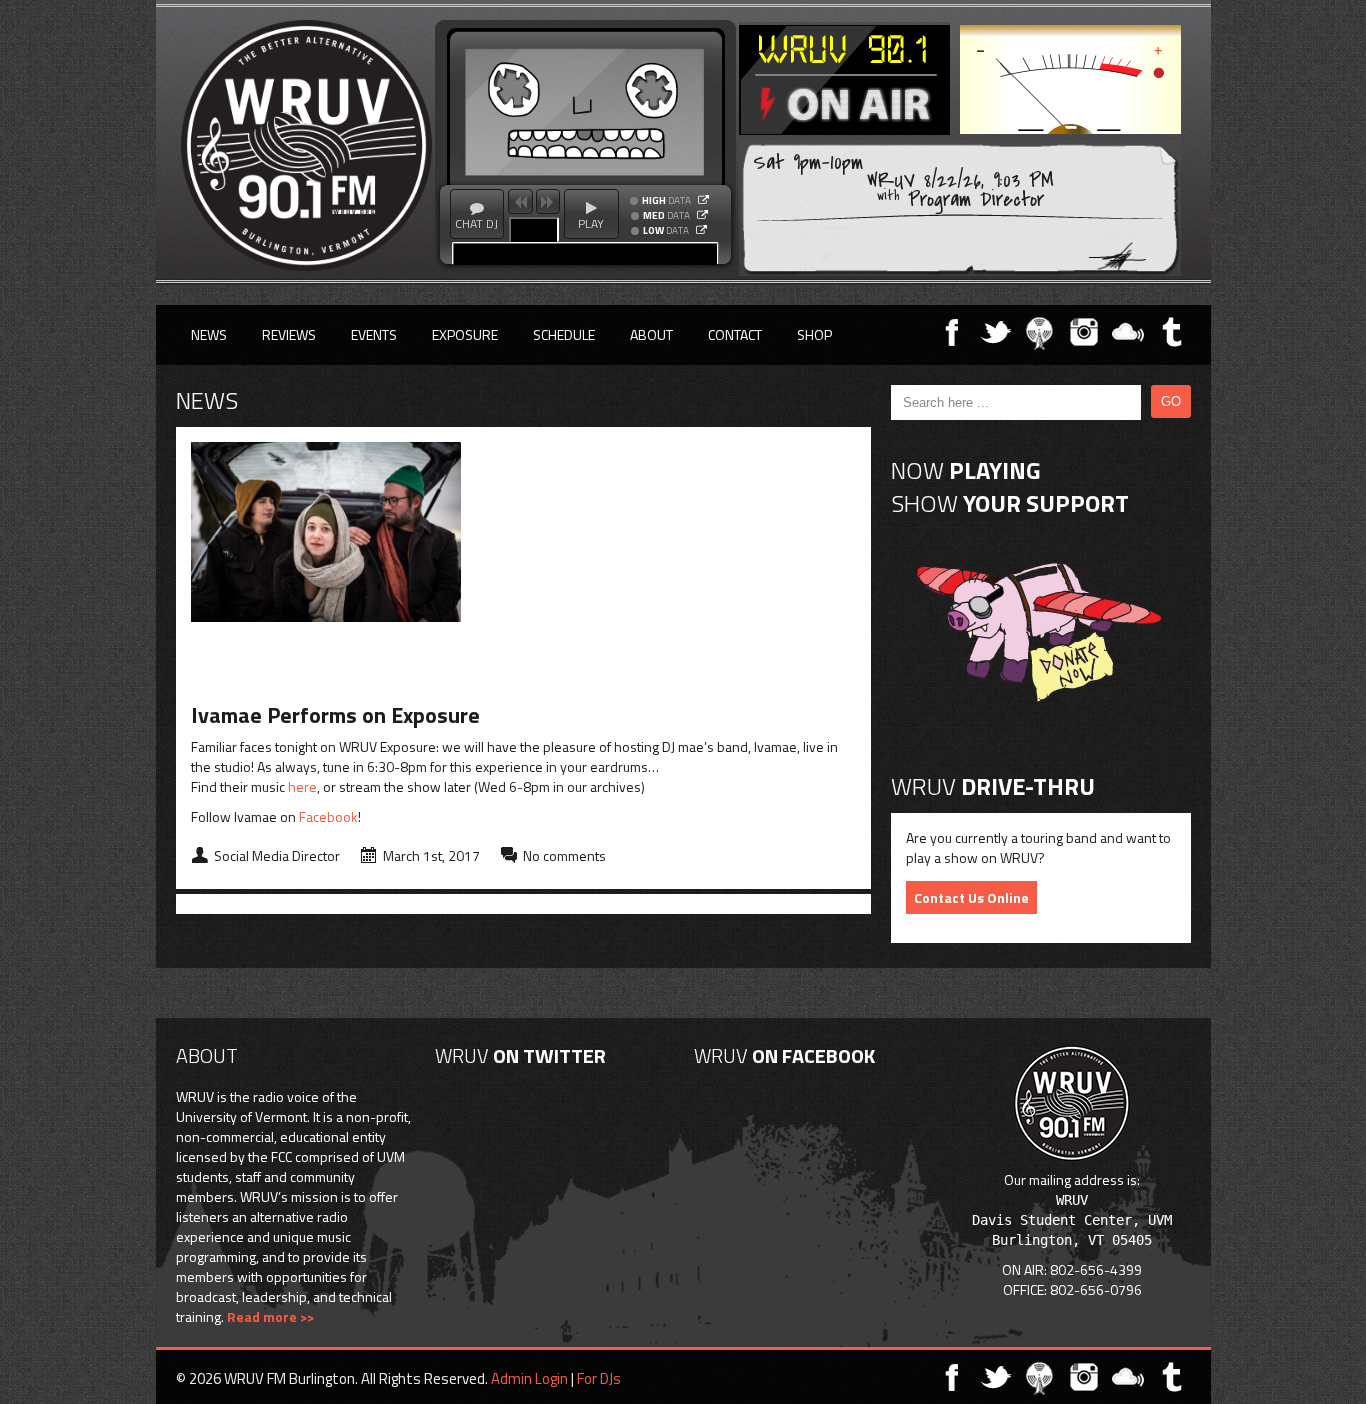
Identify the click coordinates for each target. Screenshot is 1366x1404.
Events (374, 334)
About (651, 334)
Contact (735, 334)
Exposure (465, 334)
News (209, 334)
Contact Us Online (971, 897)
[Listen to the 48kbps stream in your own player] (701, 230)
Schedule (564, 334)
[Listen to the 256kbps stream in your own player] (703, 200)
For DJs (599, 1378)
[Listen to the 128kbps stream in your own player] (702, 215)
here (302, 786)
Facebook (328, 816)
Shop (814, 334)
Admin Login (529, 1378)
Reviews (289, 334)
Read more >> (270, 1316)
